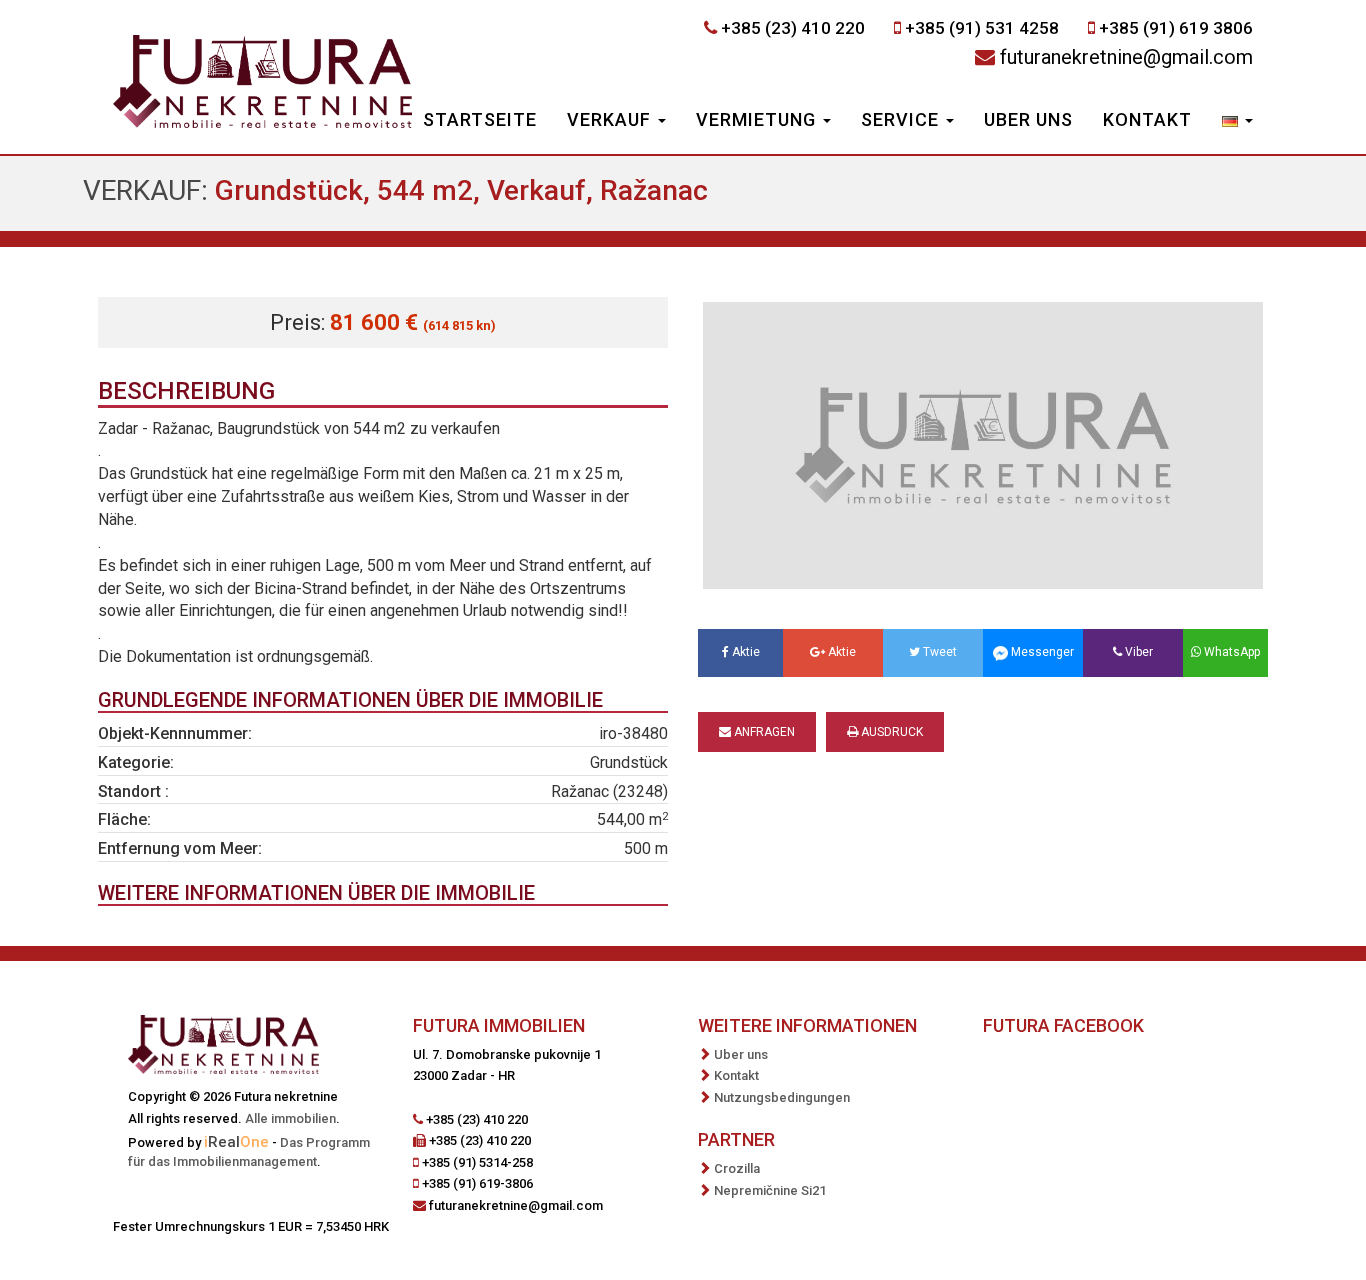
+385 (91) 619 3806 (1176, 28)
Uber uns (1028, 119)
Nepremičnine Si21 (770, 1190)
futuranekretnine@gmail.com (1126, 57)
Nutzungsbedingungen (782, 1097)
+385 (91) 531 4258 (982, 28)
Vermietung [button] (758, 119)
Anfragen (763, 732)
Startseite (480, 119)
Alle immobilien (290, 1118)
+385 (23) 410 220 (793, 28)
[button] (1237, 122)
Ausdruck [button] (890, 732)
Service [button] (902, 119)
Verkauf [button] (611, 119)
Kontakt (1147, 119)
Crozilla (737, 1168)
